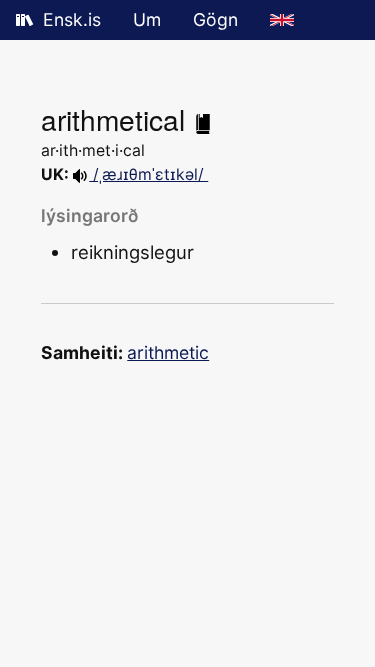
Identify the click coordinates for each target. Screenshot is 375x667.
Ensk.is (72, 19)
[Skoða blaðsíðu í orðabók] (203, 119)
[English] (282, 20)
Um (147, 19)
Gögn (215, 19)
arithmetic (168, 352)
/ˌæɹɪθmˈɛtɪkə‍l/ (148, 174)
